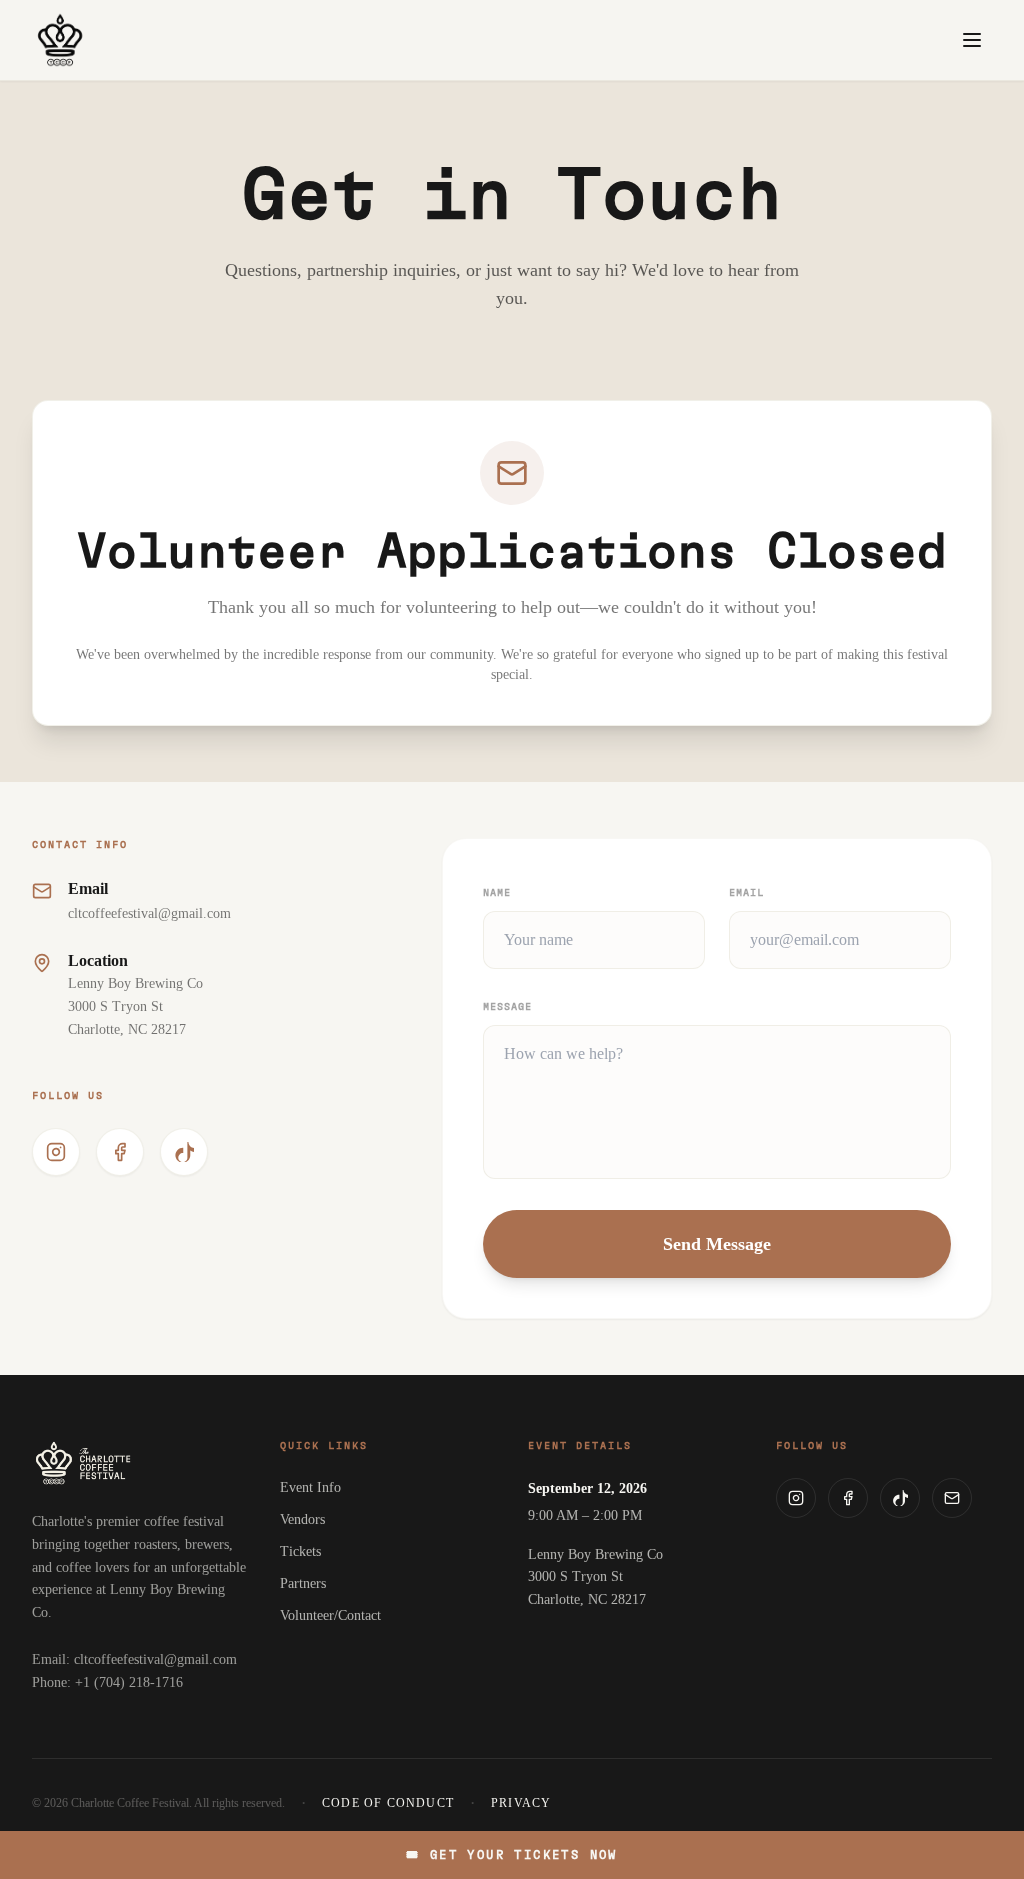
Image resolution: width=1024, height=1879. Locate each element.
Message (507, 1007)
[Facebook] (848, 1498)
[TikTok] (900, 1498)
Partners (303, 1583)
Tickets (300, 1551)
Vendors (302, 1519)
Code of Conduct (388, 1803)
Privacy (521, 1803)
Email (746, 893)
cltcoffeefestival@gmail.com (149, 913)
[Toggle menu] (972, 40)
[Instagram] (796, 1498)
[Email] (952, 1498)
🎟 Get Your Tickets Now (512, 1855)
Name (497, 893)
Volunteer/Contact (330, 1615)
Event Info (310, 1487)
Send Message (717, 1244)
